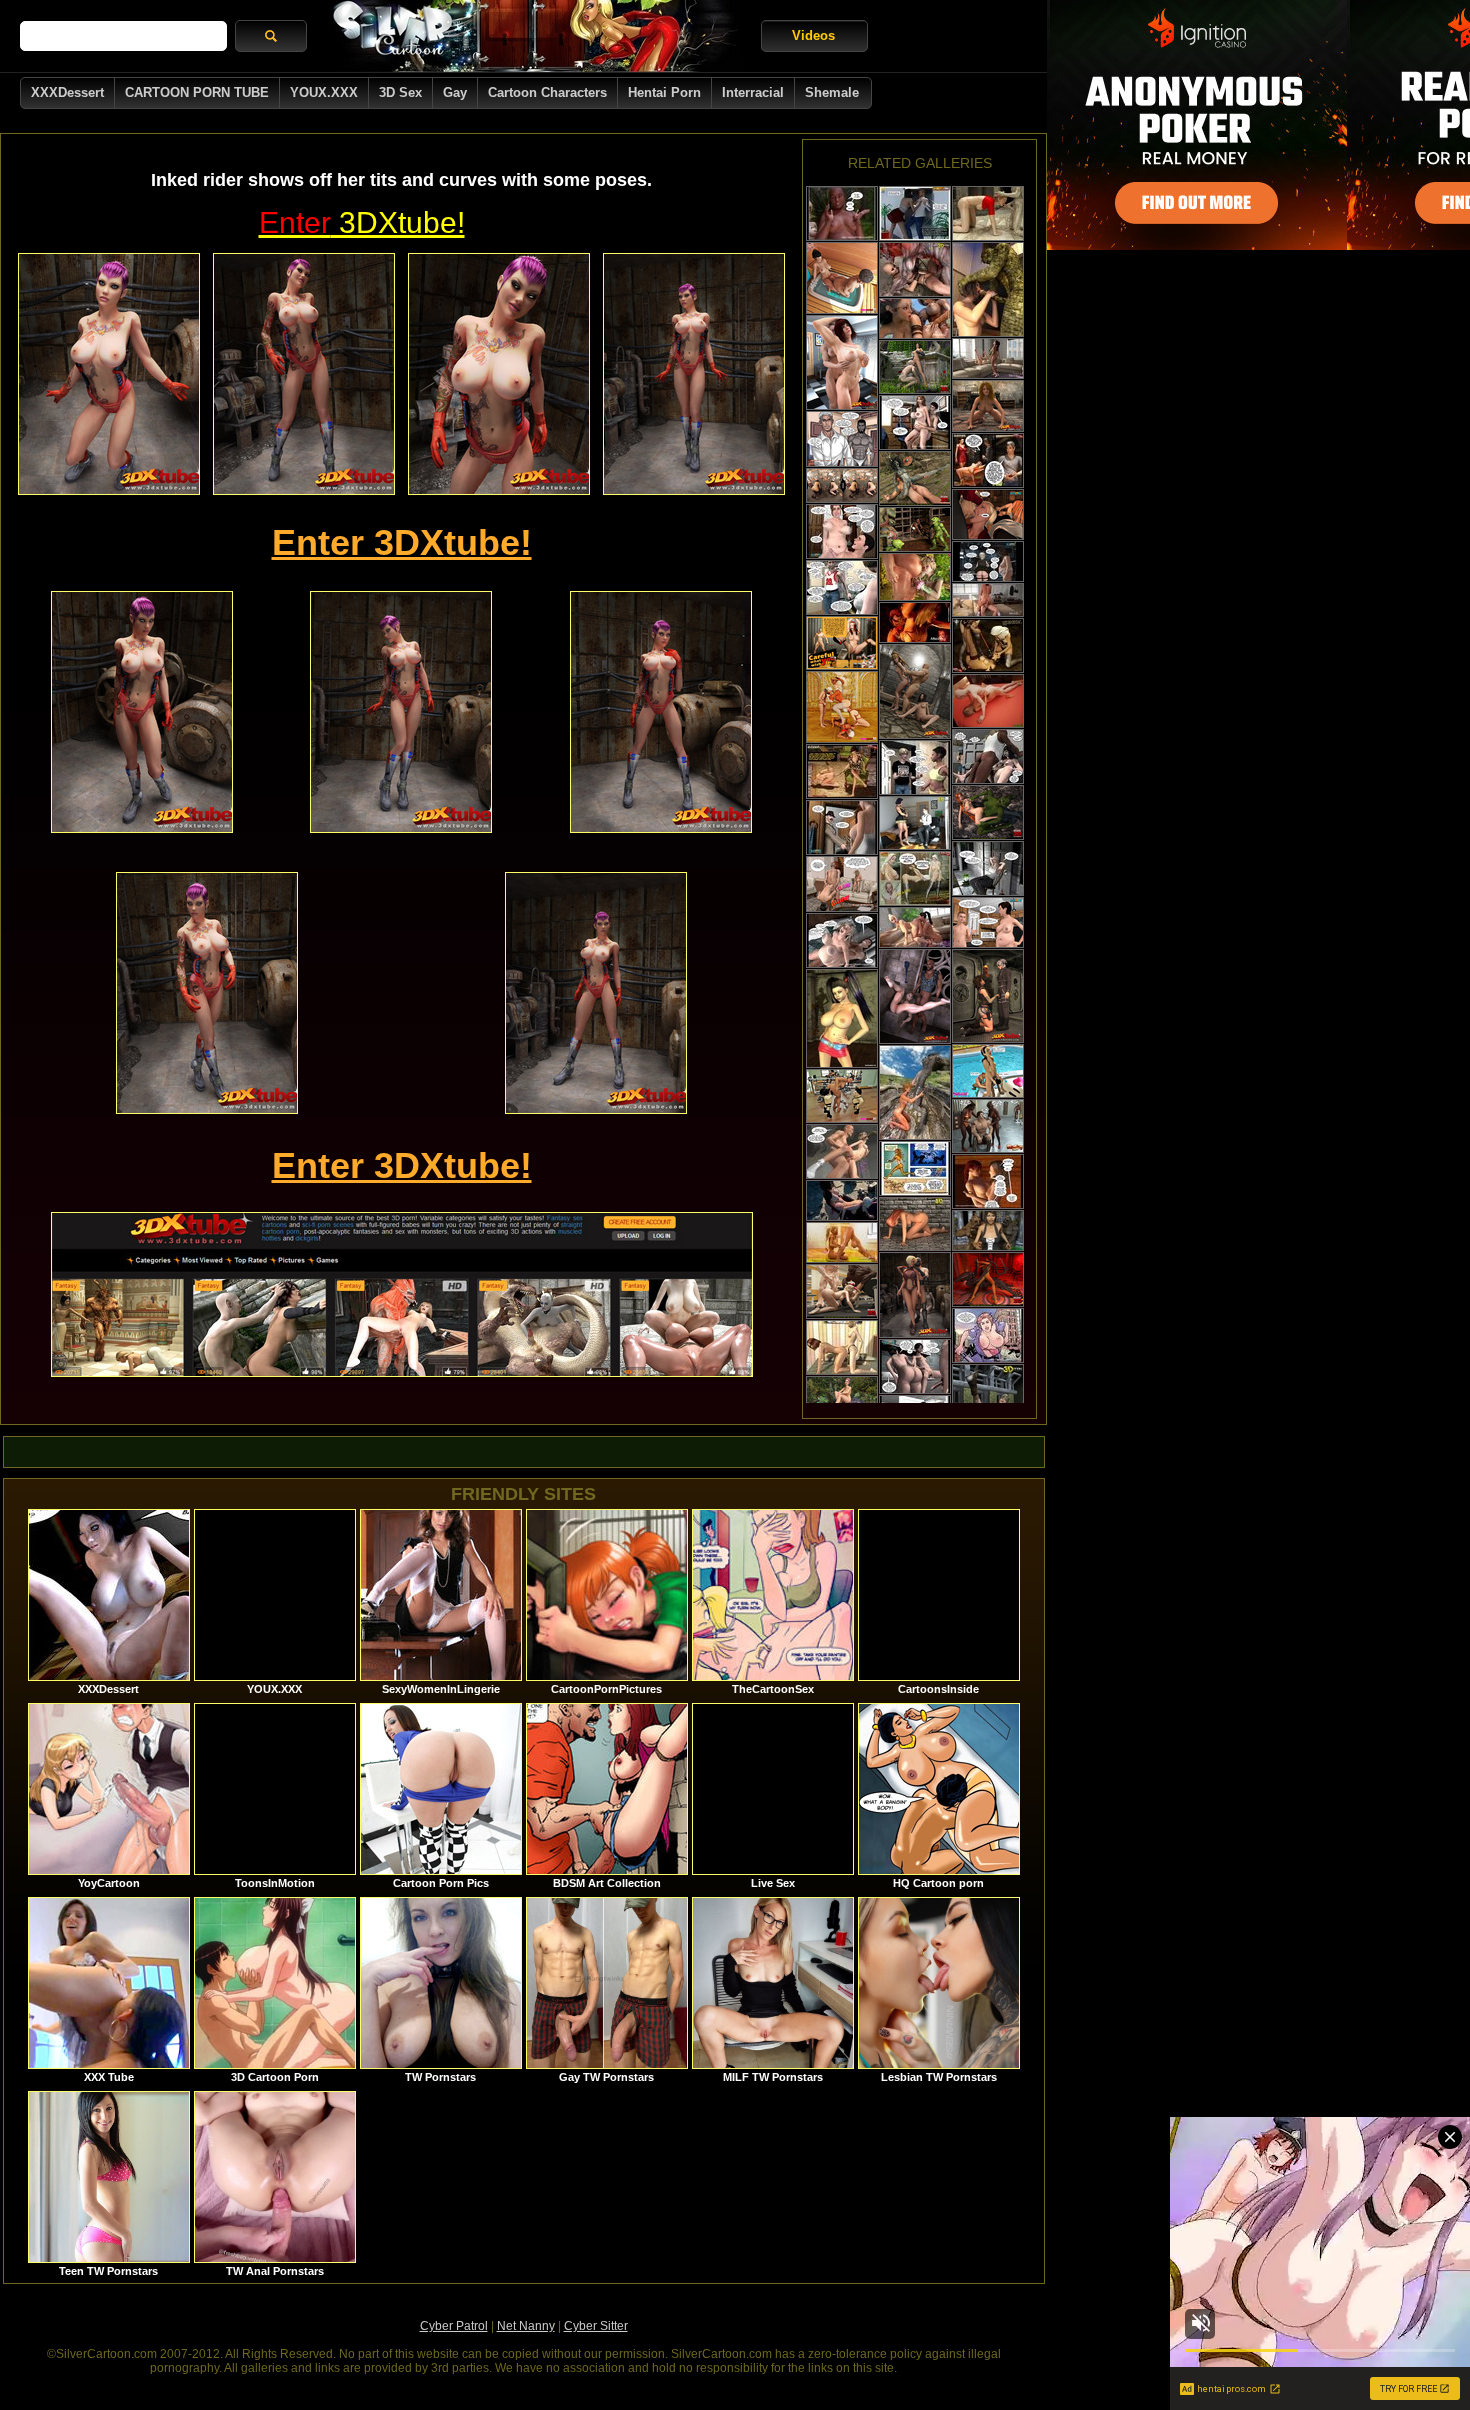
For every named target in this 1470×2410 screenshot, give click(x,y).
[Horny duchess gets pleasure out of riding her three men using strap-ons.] (842, 707)
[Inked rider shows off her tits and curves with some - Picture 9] (596, 993)
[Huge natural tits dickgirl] (842, 1200)
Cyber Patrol (454, 2326)
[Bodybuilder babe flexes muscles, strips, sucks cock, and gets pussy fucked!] (915, 823)
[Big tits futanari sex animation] (915, 318)
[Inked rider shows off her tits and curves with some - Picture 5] (142, 712)
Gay (455, 92)
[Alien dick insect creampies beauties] (915, 1168)
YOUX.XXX (324, 92)
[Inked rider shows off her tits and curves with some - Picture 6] (401, 712)
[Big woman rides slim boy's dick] (842, 940)
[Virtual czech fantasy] (842, 485)
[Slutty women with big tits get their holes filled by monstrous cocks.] (988, 701)
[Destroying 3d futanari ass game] (988, 358)
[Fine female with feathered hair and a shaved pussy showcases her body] (988, 406)
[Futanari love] (915, 622)
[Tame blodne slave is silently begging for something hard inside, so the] (988, 460)
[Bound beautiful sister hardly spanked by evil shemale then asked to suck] (915, 878)
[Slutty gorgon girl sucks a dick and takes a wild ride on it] (915, 478)
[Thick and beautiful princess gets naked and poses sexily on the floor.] (915, 1224)
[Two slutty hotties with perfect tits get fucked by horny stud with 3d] (915, 213)
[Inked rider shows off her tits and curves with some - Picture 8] (207, 993)
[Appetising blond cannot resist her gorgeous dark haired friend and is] (988, 514)
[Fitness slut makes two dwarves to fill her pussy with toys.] (842, 1096)
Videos (813, 35)
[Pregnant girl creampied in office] (915, 422)
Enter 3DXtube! (402, 542)
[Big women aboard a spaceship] (988, 561)
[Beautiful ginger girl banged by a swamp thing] (988, 812)
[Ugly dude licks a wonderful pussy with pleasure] (915, 367)
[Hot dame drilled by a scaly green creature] (988, 289)
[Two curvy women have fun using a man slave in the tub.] (842, 278)
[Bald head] (915, 269)
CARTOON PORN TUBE (197, 92)
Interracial (753, 92)
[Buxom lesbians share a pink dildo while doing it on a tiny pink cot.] (842, 362)
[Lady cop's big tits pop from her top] (988, 1335)
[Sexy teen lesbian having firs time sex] (988, 1181)
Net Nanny (526, 2326)
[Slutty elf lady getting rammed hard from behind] (915, 577)
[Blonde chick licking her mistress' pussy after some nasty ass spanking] (842, 771)
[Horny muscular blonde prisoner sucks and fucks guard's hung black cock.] (915, 996)
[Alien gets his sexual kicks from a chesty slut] (988, 213)
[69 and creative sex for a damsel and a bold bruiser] (915, 1092)
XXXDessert (67, 92)
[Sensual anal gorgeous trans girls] (988, 600)
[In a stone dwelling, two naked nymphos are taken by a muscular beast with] (915, 691)
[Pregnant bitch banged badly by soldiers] (842, 827)
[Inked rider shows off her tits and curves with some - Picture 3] (499, 374)
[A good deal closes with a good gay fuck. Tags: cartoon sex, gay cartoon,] (842, 884)
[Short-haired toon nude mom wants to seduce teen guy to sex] (988, 922)
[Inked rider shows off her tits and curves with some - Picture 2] (304, 374)
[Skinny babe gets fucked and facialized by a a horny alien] (988, 1279)
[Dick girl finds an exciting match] (842, 213)
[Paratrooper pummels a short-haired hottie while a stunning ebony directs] (988, 996)
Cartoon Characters (547, 92)
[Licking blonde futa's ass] (915, 927)
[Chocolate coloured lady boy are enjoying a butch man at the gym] (988, 1126)
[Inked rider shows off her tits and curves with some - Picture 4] (694, 374)
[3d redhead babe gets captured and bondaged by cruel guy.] (842, 643)
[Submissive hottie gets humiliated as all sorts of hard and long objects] (988, 645)
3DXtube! (362, 222)
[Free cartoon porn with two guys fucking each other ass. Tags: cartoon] (842, 439)
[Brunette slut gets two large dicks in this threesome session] (988, 1230)
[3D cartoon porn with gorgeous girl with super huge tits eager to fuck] (842, 1018)
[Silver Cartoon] (534, 36)
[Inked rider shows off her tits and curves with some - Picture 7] (661, 712)
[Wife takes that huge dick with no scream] (988, 756)
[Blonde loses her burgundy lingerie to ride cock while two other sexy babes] (915, 1295)
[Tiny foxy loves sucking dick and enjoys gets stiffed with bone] (842, 1347)
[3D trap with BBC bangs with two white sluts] (988, 1071)
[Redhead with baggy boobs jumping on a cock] (842, 531)
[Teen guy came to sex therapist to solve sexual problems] (842, 587)
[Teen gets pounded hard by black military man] (842, 1151)
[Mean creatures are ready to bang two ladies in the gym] (842, 1291)
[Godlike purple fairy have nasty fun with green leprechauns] (915, 529)
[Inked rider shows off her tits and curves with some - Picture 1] (109, 374)
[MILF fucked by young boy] (915, 767)
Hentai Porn (664, 92)
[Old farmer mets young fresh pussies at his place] (988, 868)
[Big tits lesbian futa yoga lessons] (842, 1242)
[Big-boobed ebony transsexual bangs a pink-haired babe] (842, 1396)
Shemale (832, 92)
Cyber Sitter (596, 2326)
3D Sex (400, 92)
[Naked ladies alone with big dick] (915, 1366)
